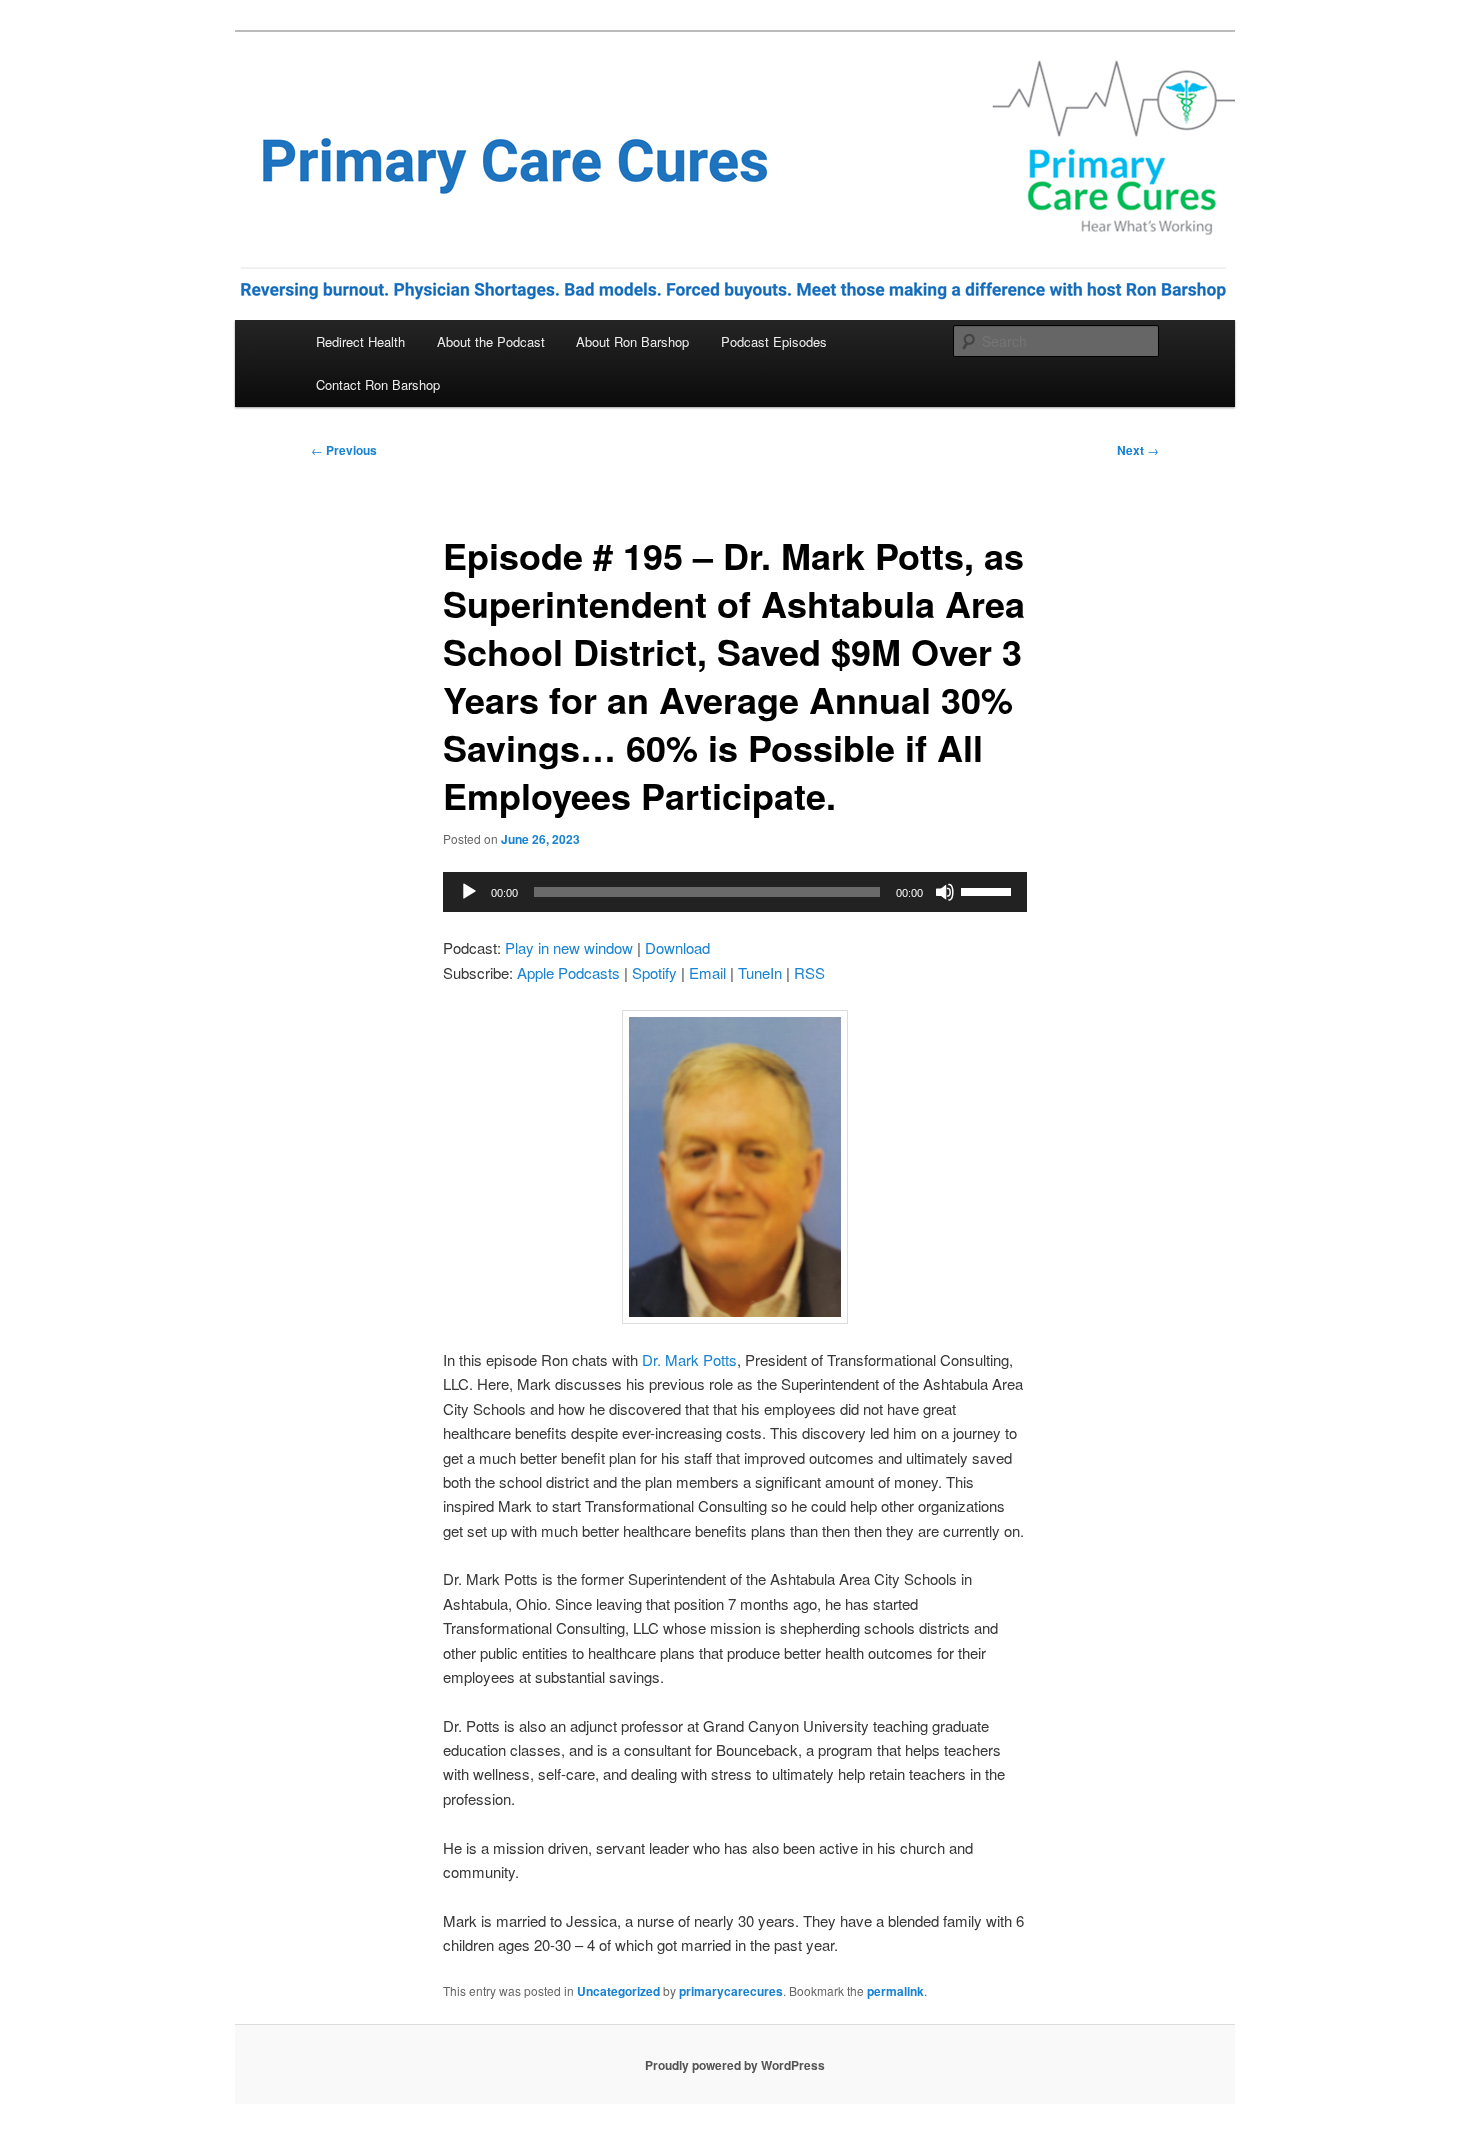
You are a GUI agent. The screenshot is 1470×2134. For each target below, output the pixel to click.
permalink (895, 1991)
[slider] (989, 890)
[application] (735, 892)
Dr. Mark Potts (687, 1359)
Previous (344, 450)
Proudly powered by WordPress (735, 2065)
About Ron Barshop (632, 341)
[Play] (469, 892)
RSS (809, 972)
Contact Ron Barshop (378, 384)
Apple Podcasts (568, 972)
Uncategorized (618, 1991)
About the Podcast (491, 341)
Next (1138, 450)
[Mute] (945, 892)
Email (707, 972)
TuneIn (760, 972)
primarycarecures (731, 1991)
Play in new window (569, 947)
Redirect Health (360, 341)
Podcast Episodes (774, 341)
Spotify (654, 972)
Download (677, 947)
